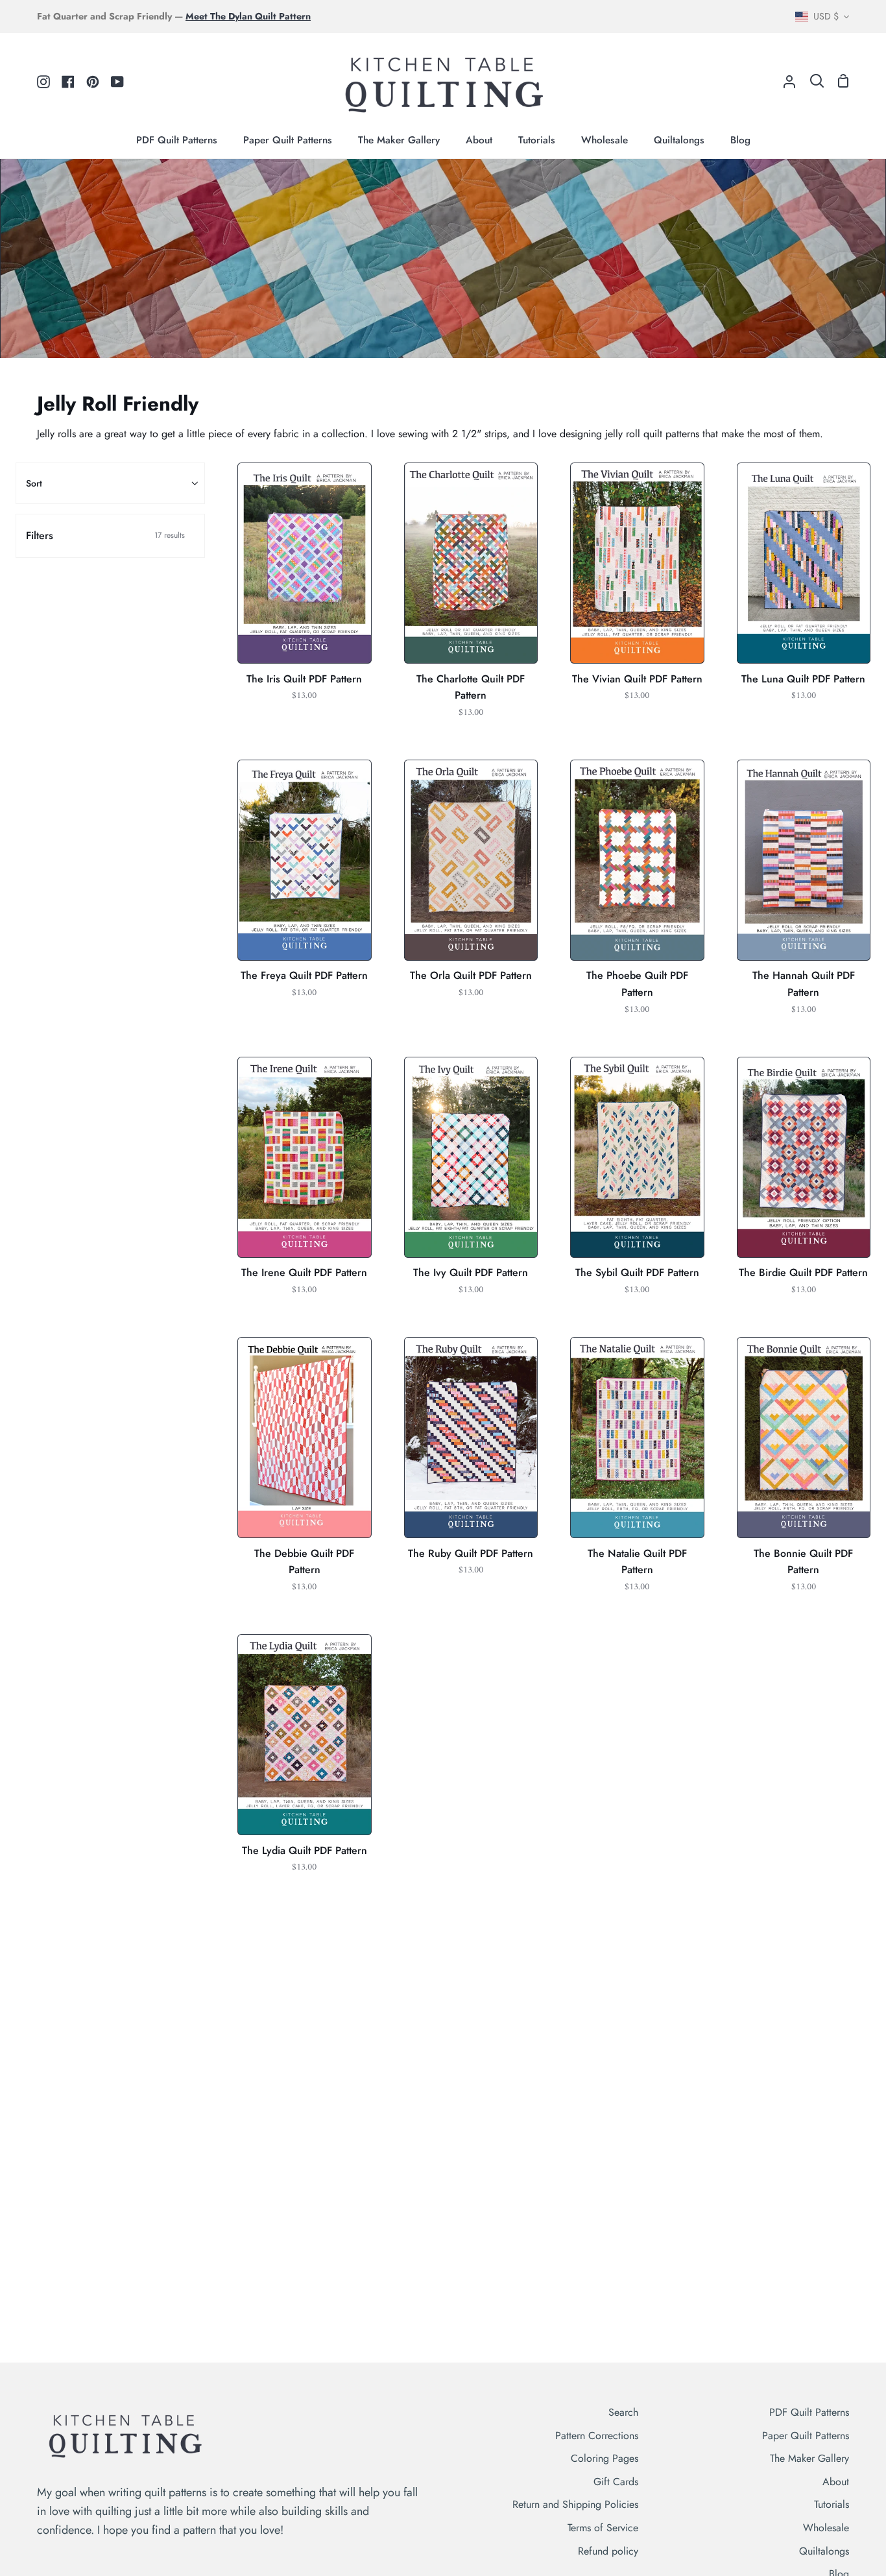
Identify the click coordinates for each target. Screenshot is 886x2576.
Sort (34, 483)
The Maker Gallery (809, 2458)
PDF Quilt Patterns (809, 2412)
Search (623, 2412)
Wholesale (826, 2528)
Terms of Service (603, 2528)
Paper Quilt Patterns (806, 2436)
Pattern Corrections (597, 2436)
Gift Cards (616, 2482)
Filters (105, 536)
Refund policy (608, 2551)
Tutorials (832, 2504)
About (836, 2482)
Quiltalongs (824, 2551)
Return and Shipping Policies (575, 2504)
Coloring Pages (605, 2458)
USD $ (826, 16)
